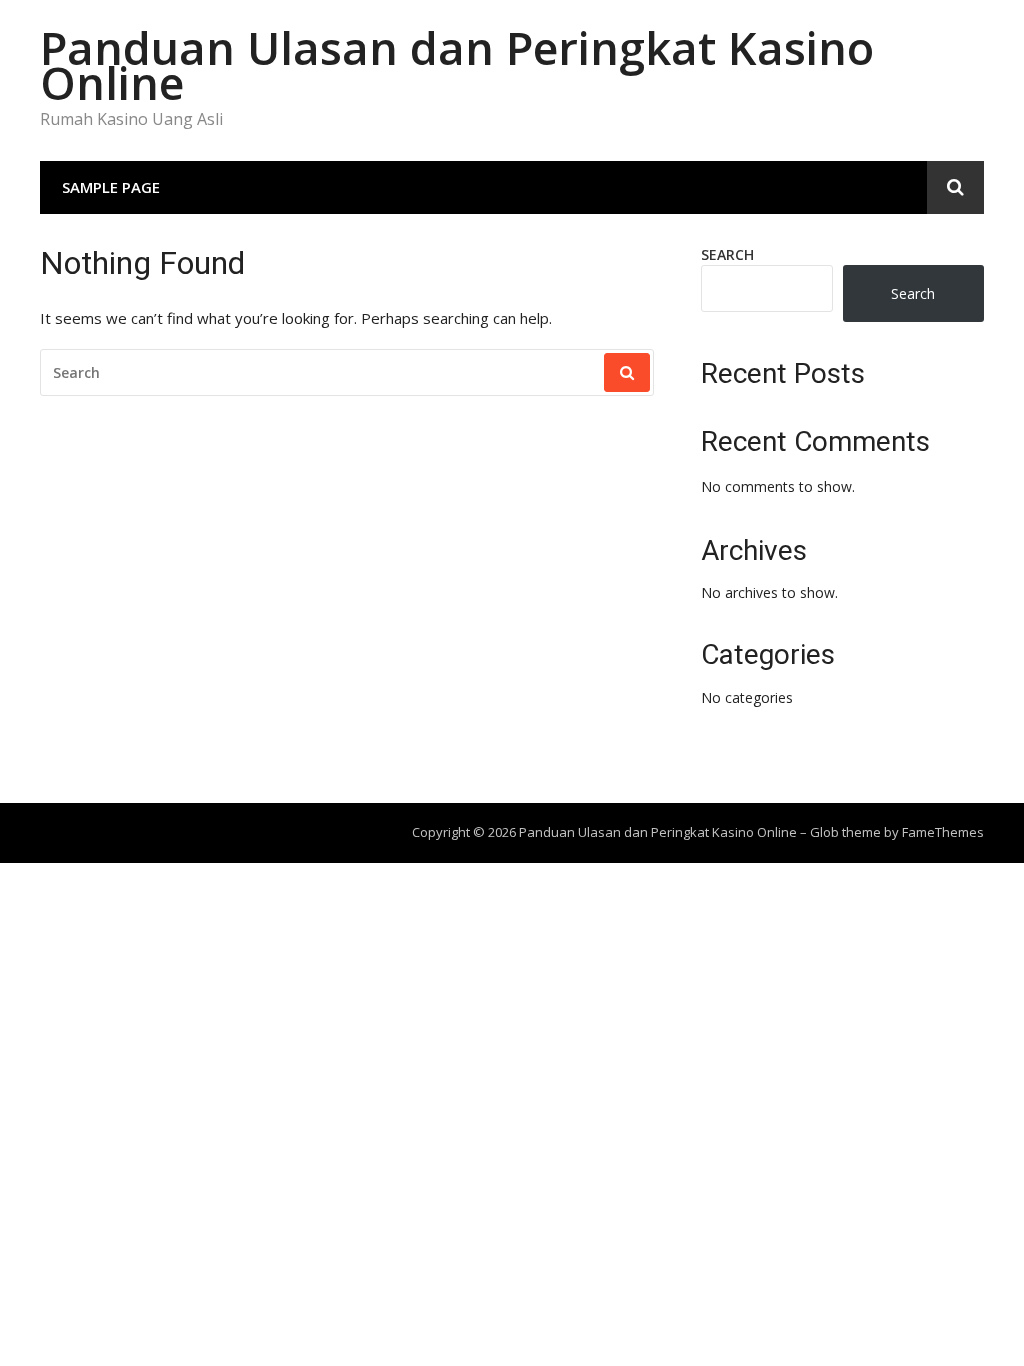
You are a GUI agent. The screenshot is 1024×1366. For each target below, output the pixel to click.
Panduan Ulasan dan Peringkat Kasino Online (457, 65)
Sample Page (111, 187)
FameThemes (943, 832)
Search (727, 254)
